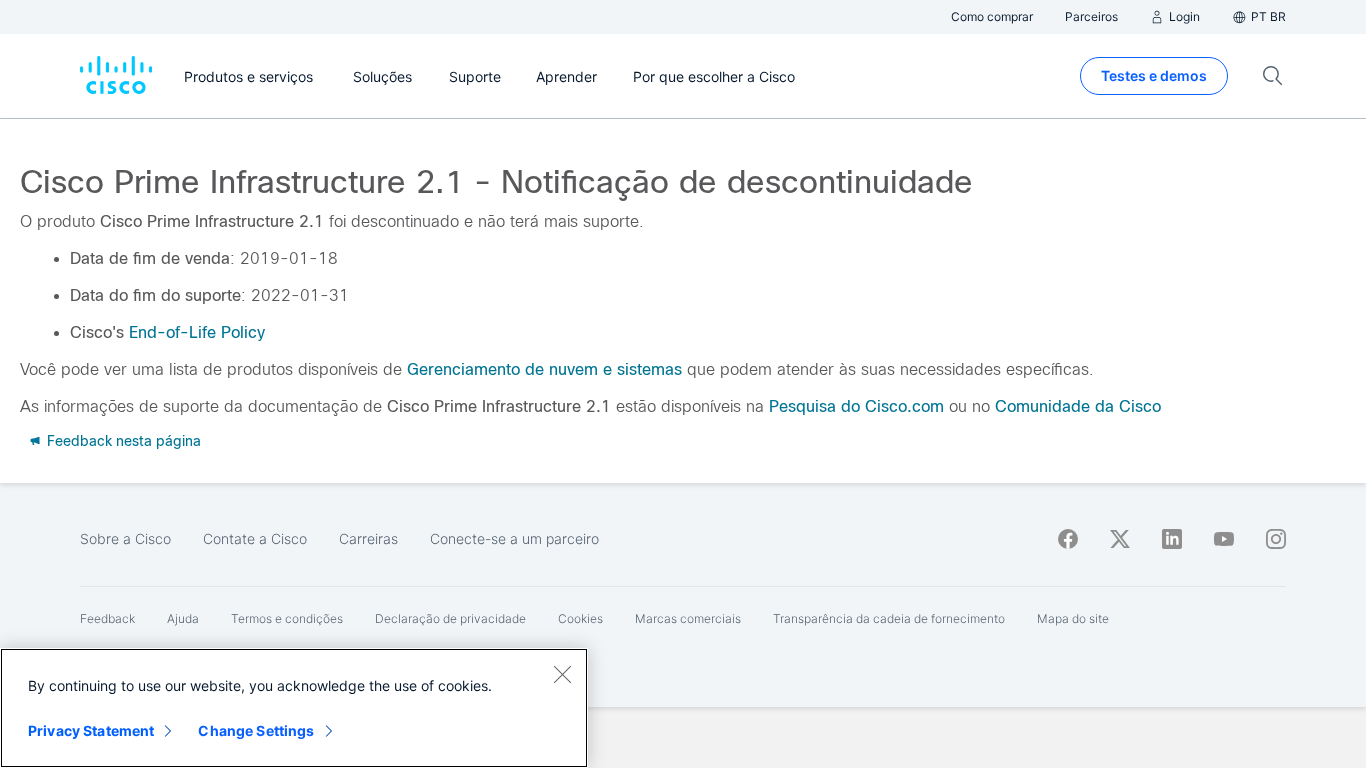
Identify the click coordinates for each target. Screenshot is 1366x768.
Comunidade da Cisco (1078, 406)
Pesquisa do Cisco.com (856, 406)
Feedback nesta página (122, 441)
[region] (294, 708)
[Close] (562, 674)
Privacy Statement (91, 730)
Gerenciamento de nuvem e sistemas (544, 369)
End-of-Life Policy (197, 332)
